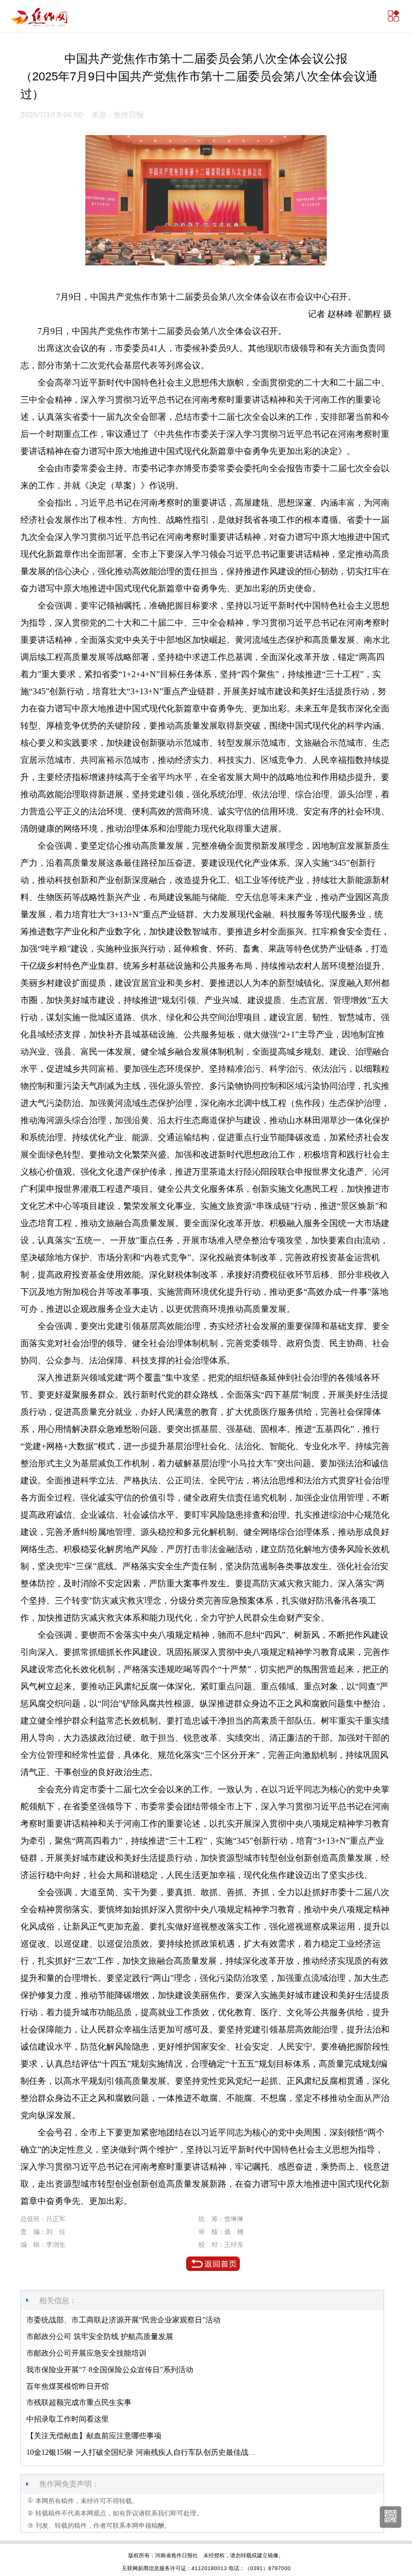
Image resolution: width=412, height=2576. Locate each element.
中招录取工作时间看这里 (68, 2419)
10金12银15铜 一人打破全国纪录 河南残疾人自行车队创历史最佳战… (141, 2452)
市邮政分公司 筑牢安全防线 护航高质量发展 (100, 2337)
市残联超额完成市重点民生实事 (79, 2403)
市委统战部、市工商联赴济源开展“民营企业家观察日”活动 (123, 2320)
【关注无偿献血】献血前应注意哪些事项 (94, 2436)
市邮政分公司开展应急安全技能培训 (86, 2353)
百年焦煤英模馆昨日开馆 (68, 2386)
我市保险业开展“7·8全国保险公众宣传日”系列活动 (110, 2370)
